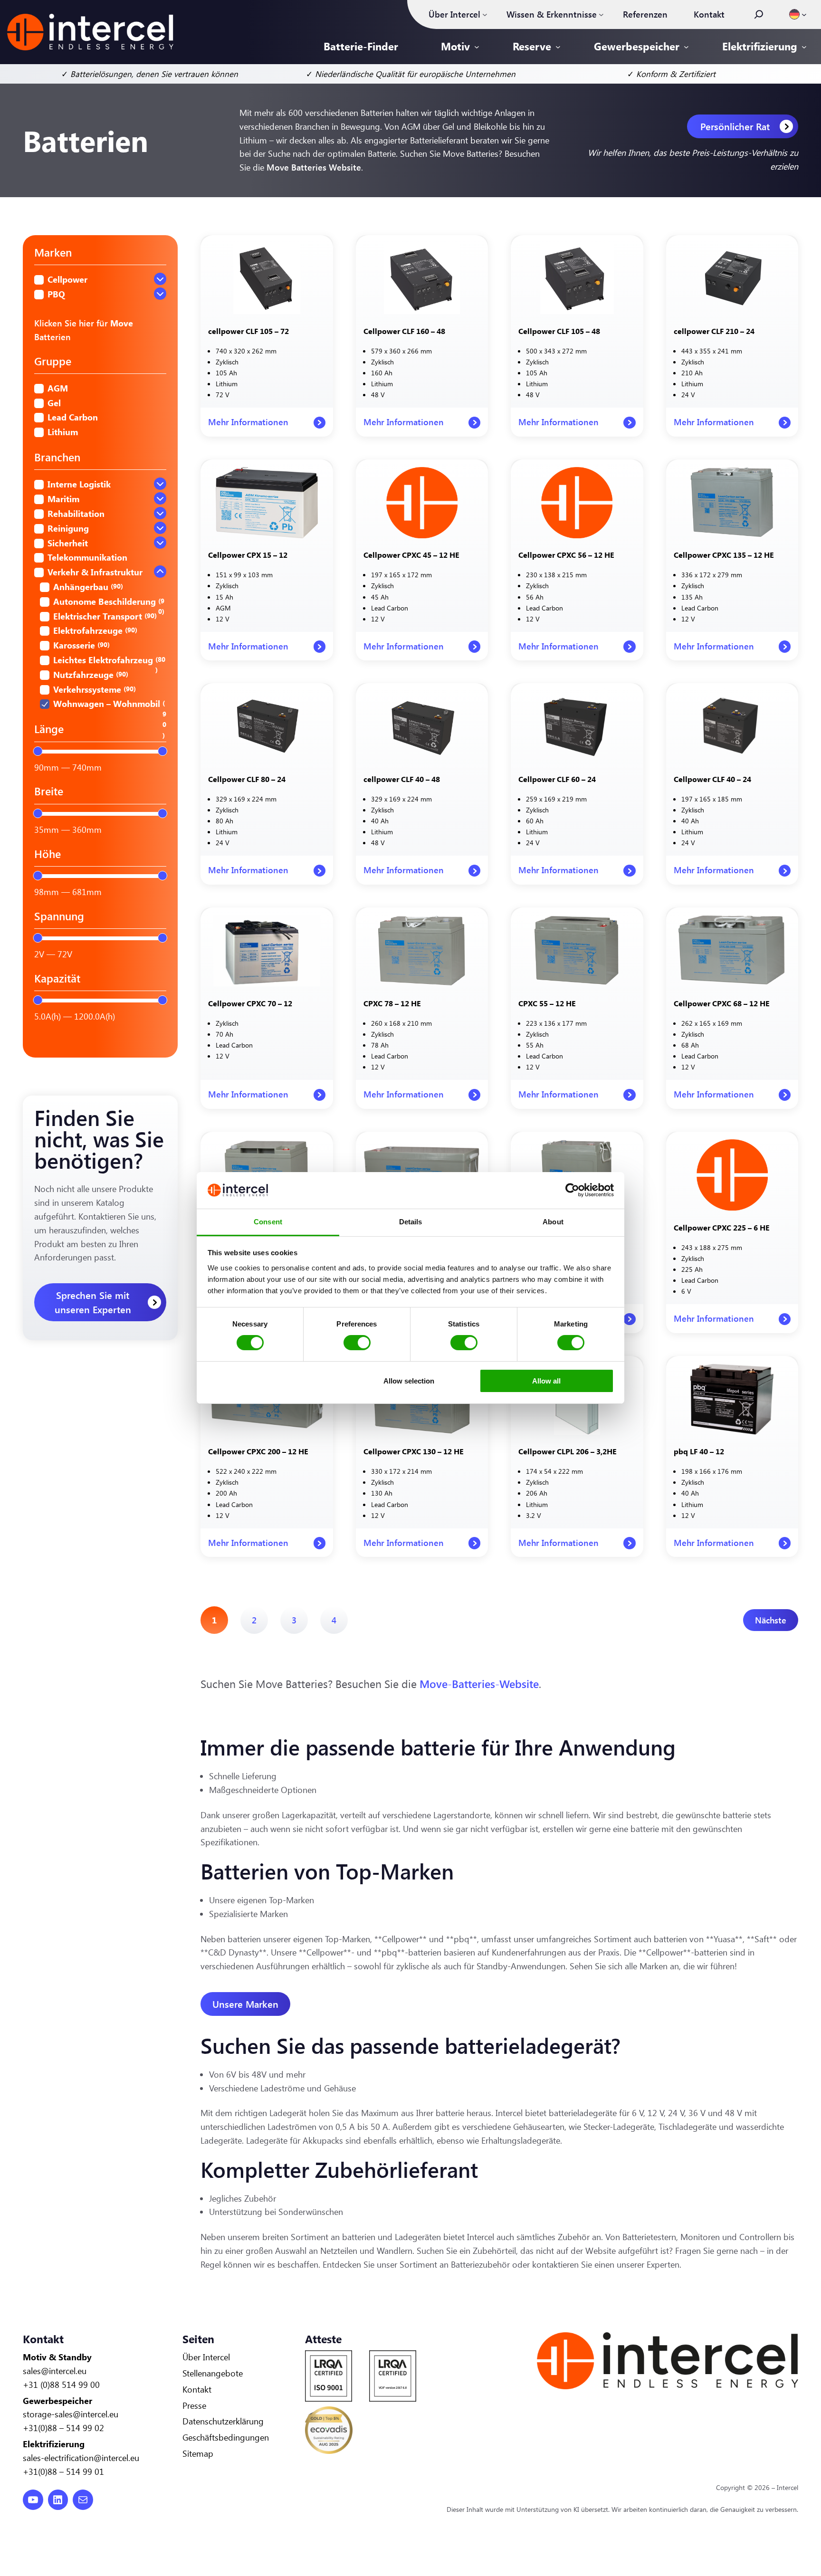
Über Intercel (206, 2357)
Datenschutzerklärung (223, 2421)
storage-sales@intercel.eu (71, 2414)
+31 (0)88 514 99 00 (61, 2385)
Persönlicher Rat (735, 126)
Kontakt (197, 2389)
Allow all (546, 1381)
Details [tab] (411, 1222)
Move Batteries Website (314, 167)
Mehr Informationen (248, 426)
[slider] (38, 751)
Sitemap (198, 2453)
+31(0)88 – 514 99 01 (63, 2471)
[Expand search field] (759, 14)
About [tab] (553, 1222)
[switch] (357, 1343)
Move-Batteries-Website (479, 1684)
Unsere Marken (245, 2004)
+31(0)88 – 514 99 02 (63, 2428)
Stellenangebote (213, 2373)
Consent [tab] (268, 1222)
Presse (194, 2405)
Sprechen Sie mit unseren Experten (93, 1302)
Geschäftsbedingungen (226, 2437)
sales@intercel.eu (55, 2371)
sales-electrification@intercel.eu (81, 2458)
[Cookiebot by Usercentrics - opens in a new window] (572, 1190)
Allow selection (409, 1381)
